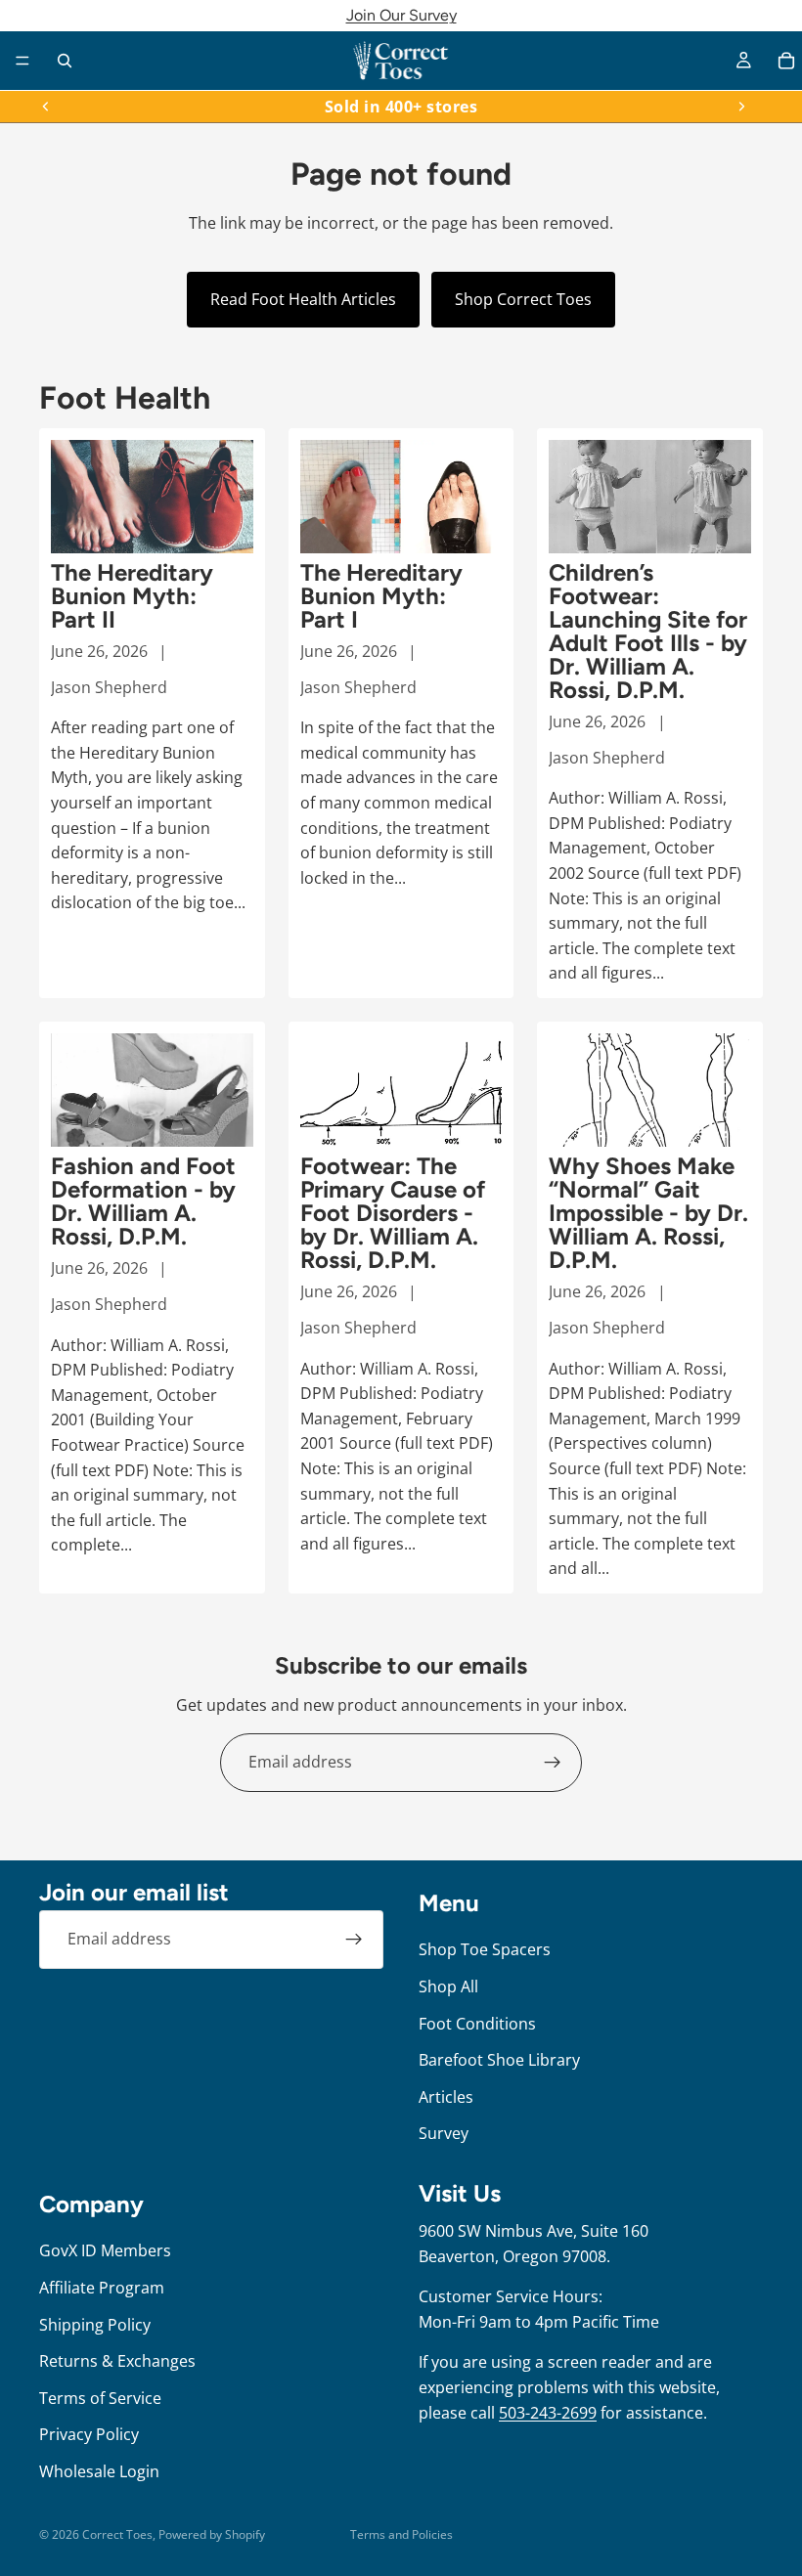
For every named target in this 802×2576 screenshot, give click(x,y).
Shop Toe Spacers (485, 1949)
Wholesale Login (99, 2471)
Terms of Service (100, 2398)
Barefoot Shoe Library (499, 2060)
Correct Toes (117, 2534)
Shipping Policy (95, 2325)
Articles (446, 2097)
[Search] (65, 61)
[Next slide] (741, 107)
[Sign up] (553, 1763)
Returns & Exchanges (117, 2361)
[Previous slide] (46, 107)
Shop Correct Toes (523, 299)
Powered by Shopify (212, 2534)
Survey (444, 2133)
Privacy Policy (89, 2434)
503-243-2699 (548, 2413)
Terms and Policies (401, 2534)
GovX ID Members (105, 2250)
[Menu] (22, 61)
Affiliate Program (102, 2288)
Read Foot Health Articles (303, 299)
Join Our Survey (401, 15)
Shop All (448, 1987)
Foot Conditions (477, 2024)
